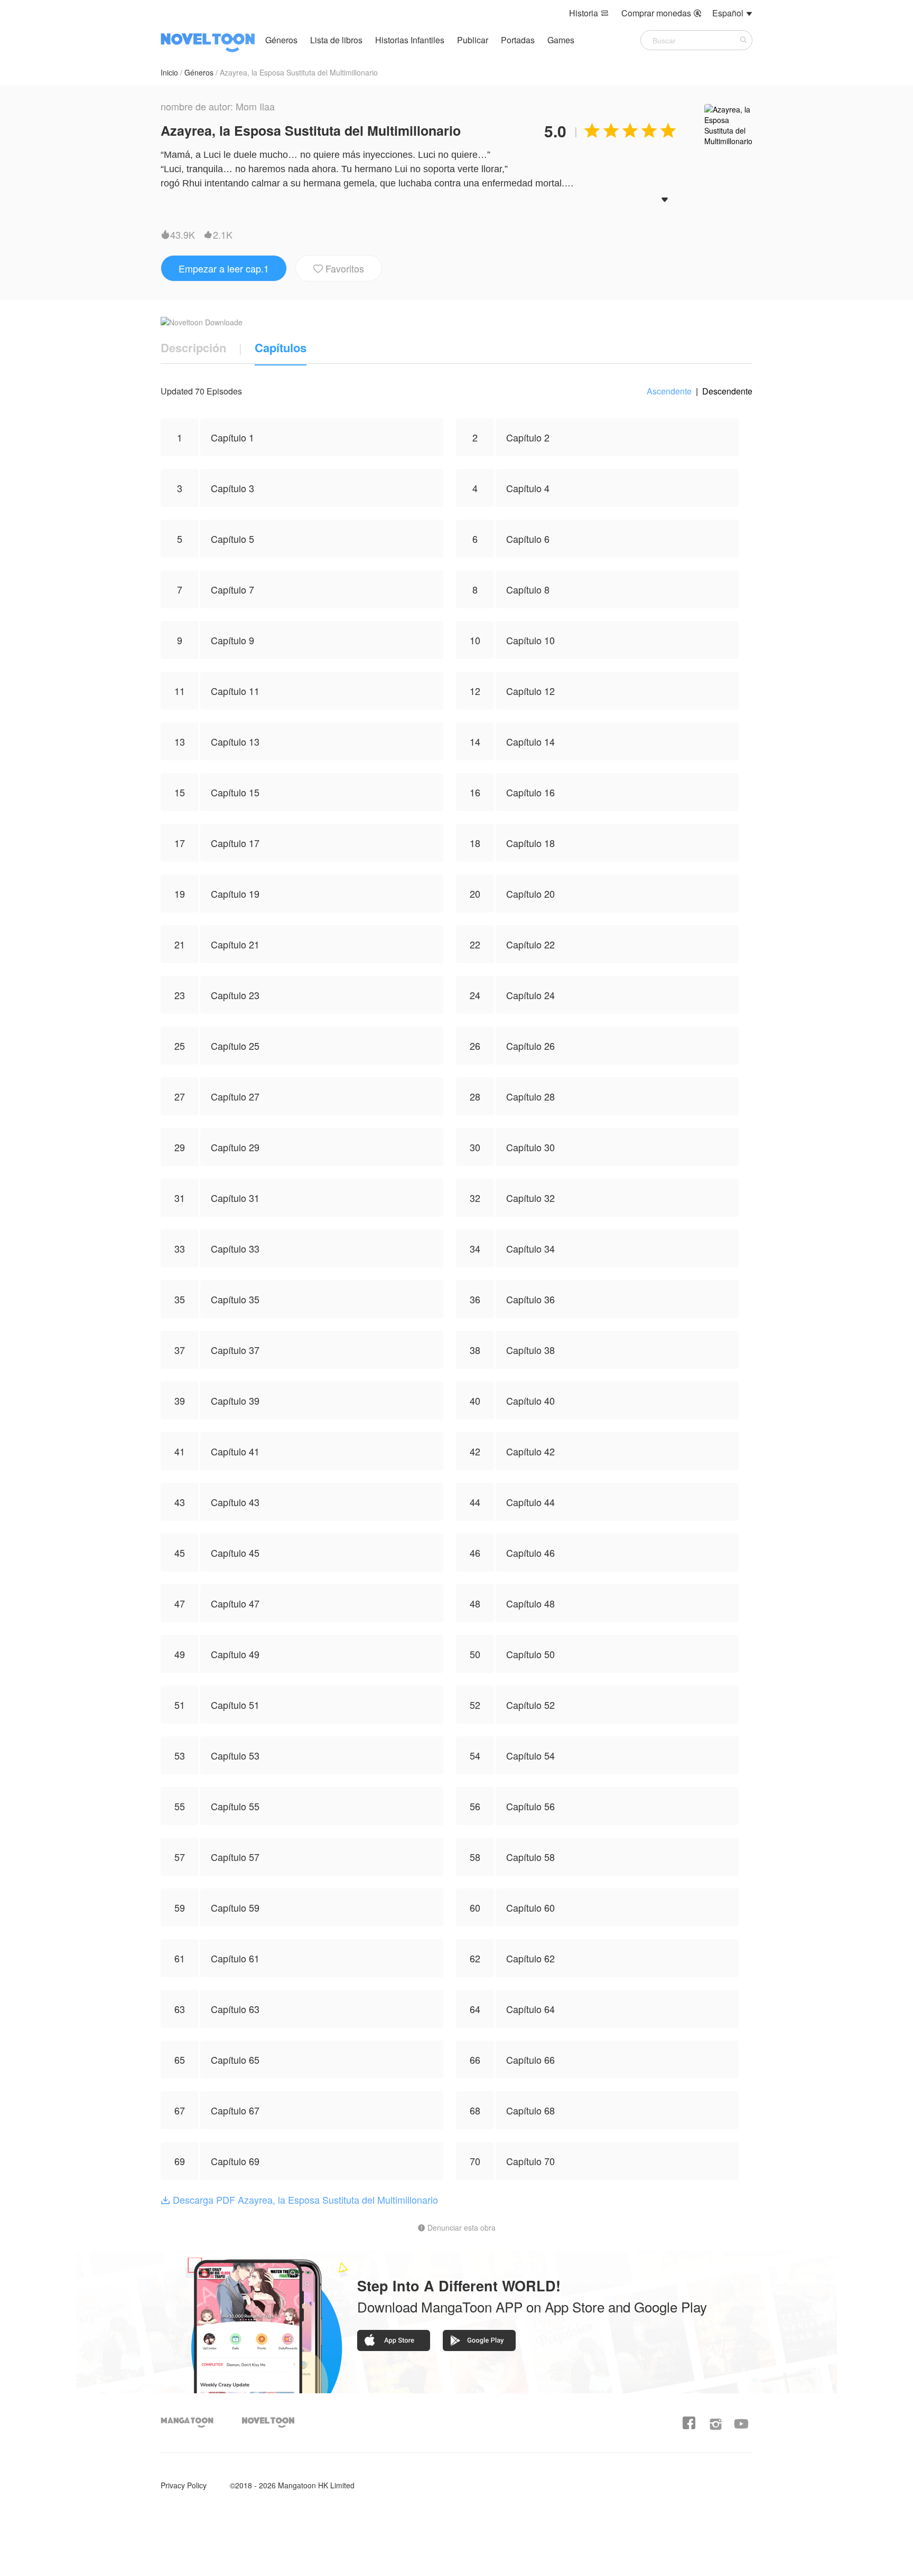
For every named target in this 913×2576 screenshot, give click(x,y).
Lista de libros (336, 40)
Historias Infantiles (410, 40)
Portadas (519, 40)
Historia (589, 13)
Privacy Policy (184, 2485)
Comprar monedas (662, 13)
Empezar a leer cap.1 (224, 268)
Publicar (474, 40)
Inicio (169, 72)
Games (561, 40)
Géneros (281, 40)
